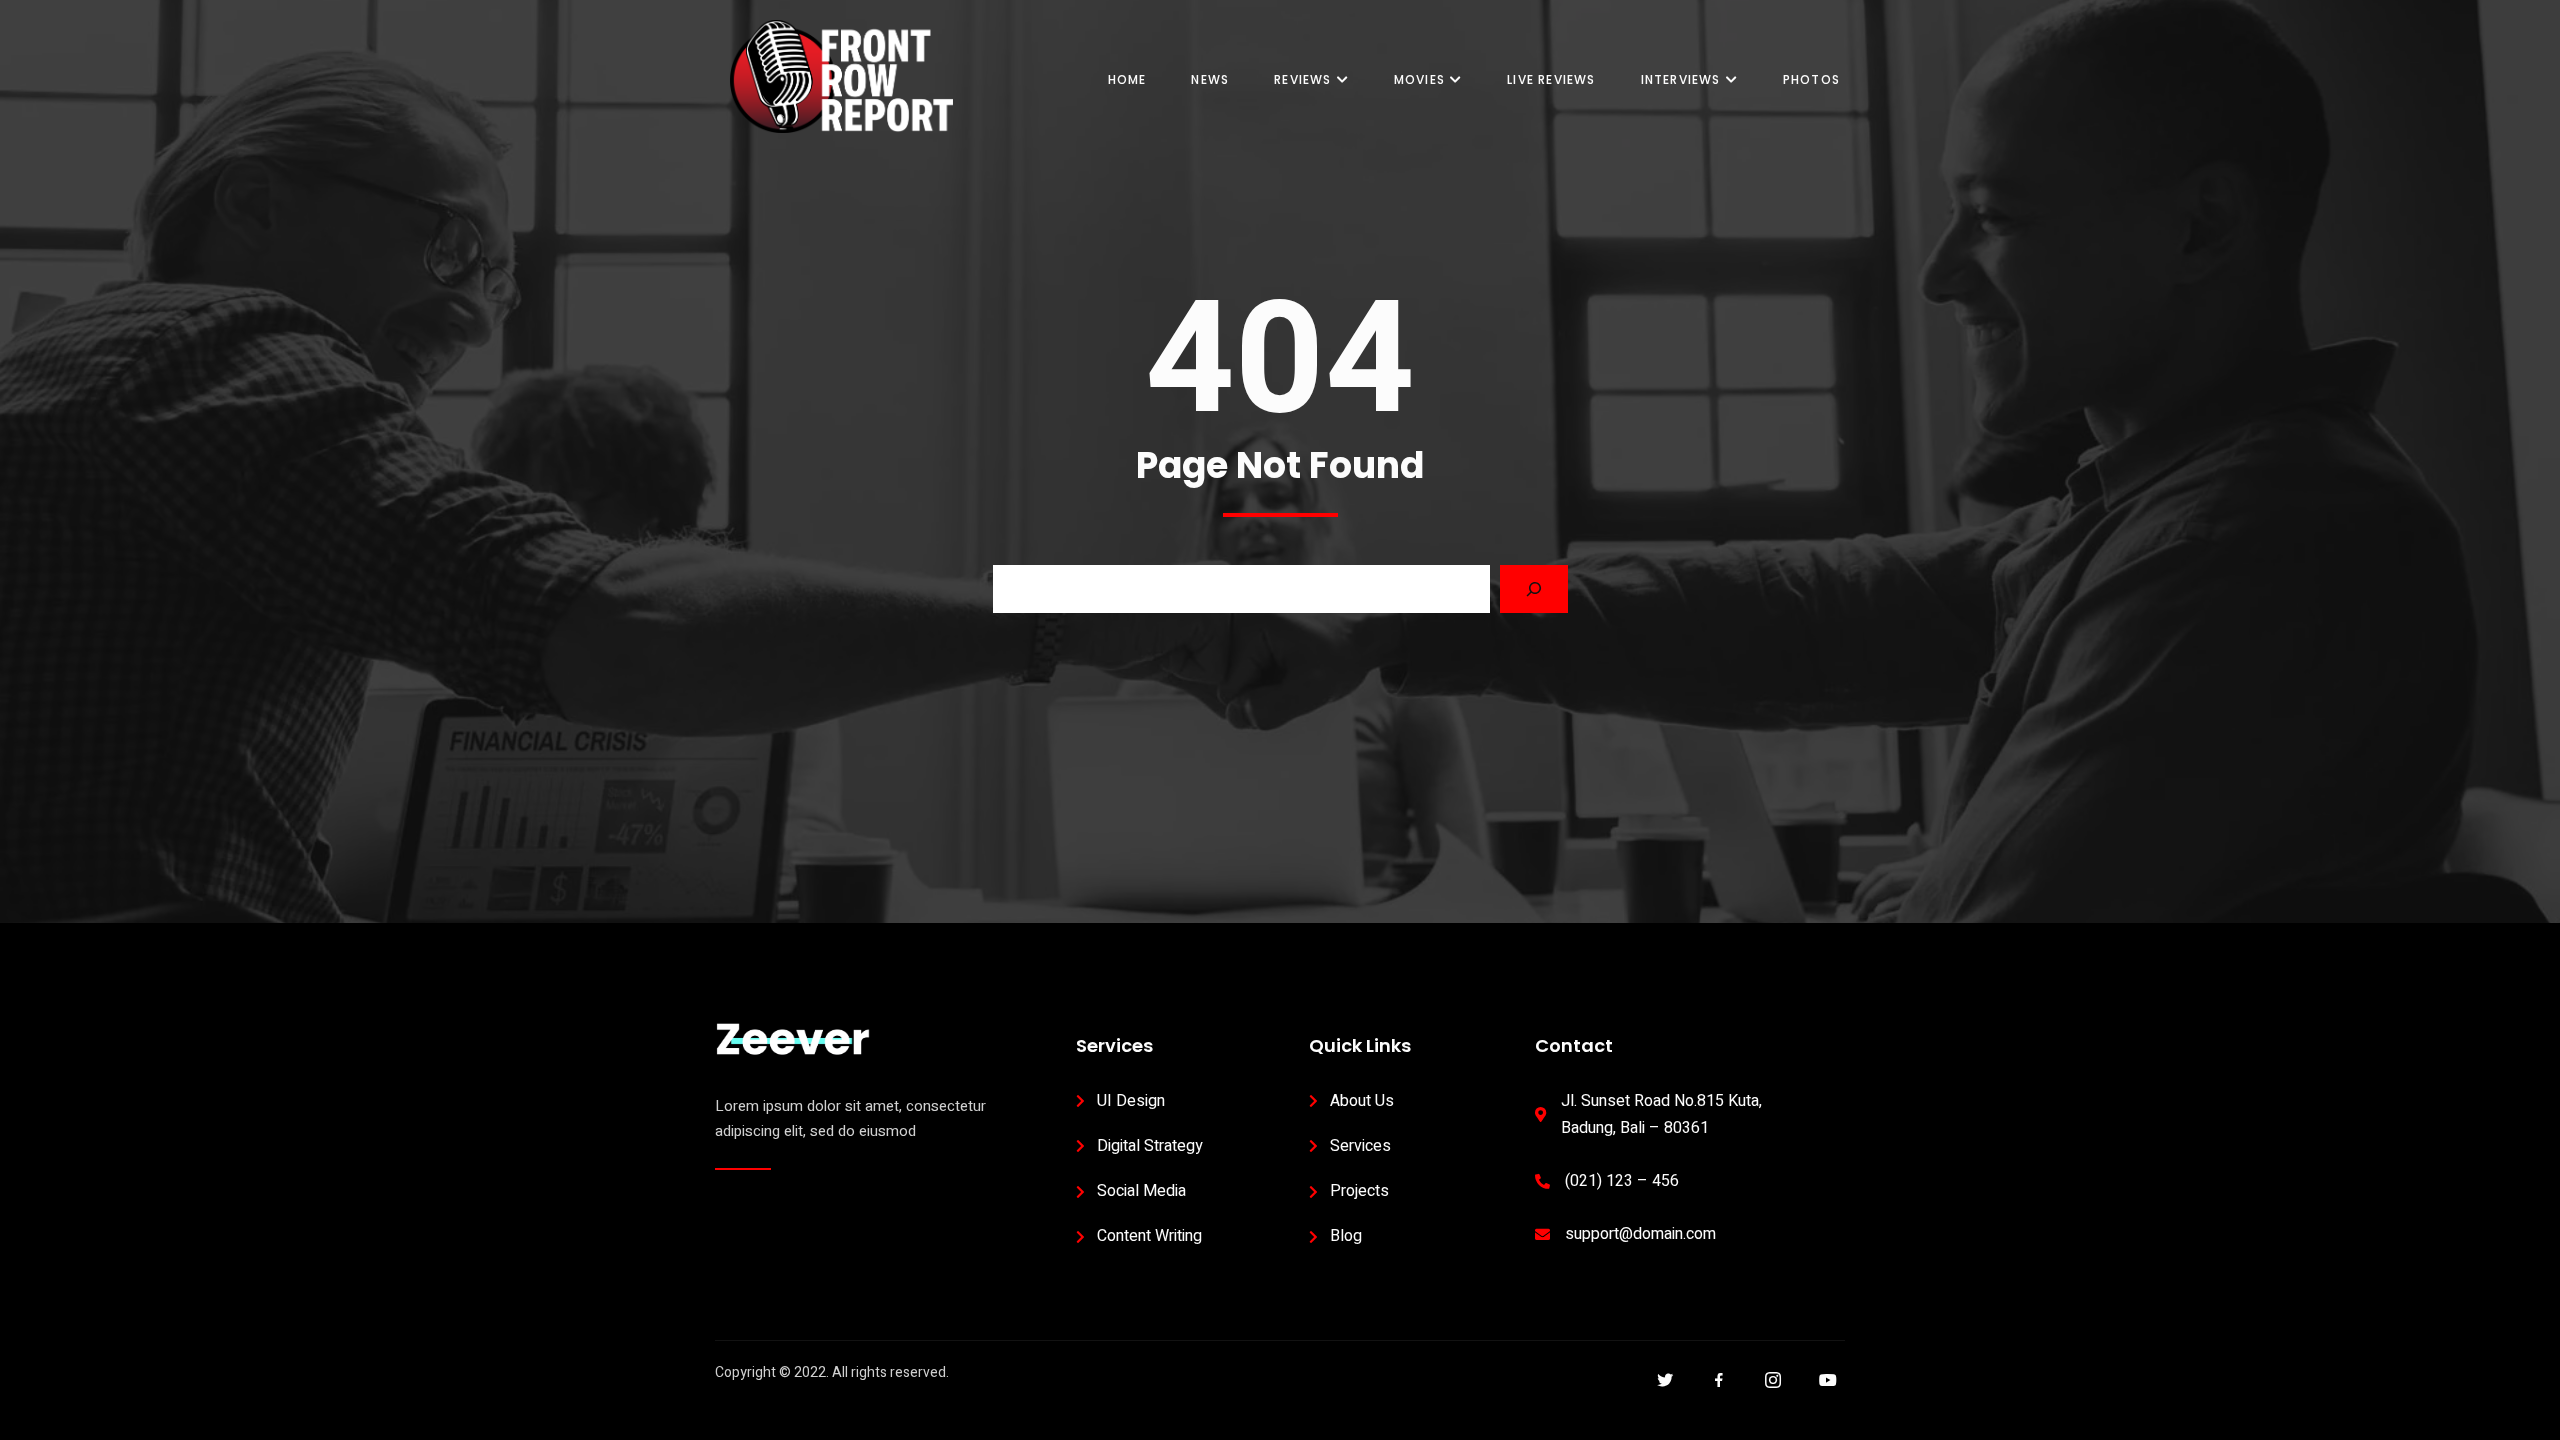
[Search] (1534, 589)
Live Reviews (1551, 79)
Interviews (1681, 79)
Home (1127, 79)
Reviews (1302, 79)
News (1210, 79)
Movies (1419, 79)
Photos (1811, 79)
